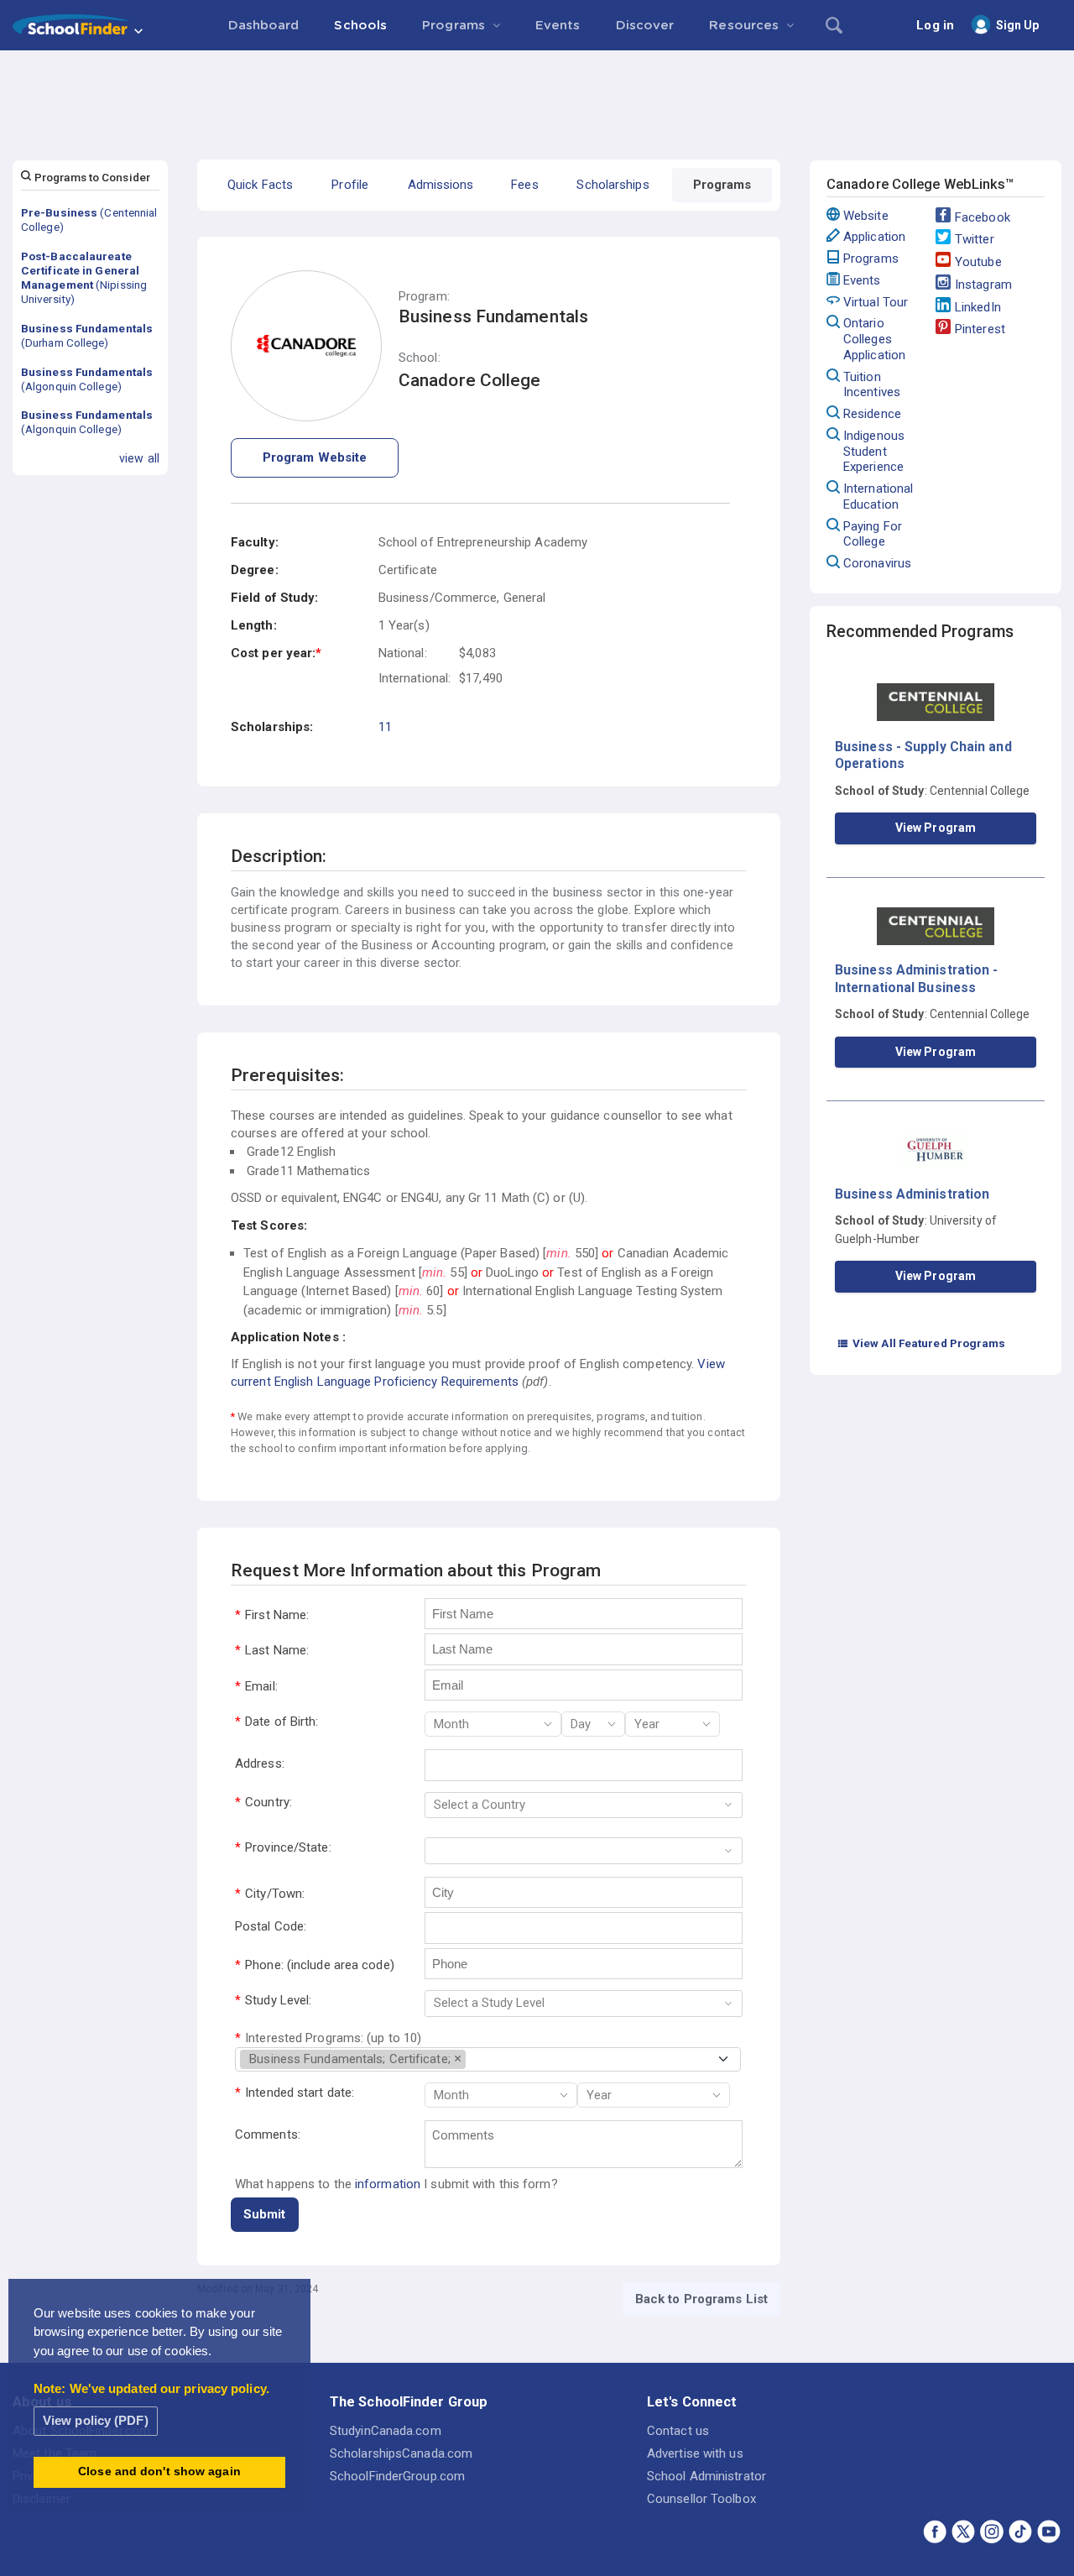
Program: (424, 297)
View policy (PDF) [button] (96, 2420)
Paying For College (873, 534)
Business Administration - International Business (917, 978)
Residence (872, 414)
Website (866, 216)
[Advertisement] (537, 97)
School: (420, 358)
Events (862, 280)
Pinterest (980, 329)
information (388, 2184)
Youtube (978, 262)
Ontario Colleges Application (874, 339)
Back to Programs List (701, 2299)
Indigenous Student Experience (874, 452)
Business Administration (912, 1194)
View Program (936, 828)
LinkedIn (978, 307)
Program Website (315, 457)
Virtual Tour (876, 302)
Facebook (983, 217)
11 (385, 727)
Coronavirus (877, 563)
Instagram (983, 285)
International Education (878, 496)
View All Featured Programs (921, 1343)
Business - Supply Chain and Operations (923, 755)
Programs (871, 259)
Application (874, 237)
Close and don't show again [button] (159, 2471)
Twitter (975, 239)
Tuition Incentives (872, 385)
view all (139, 458)
